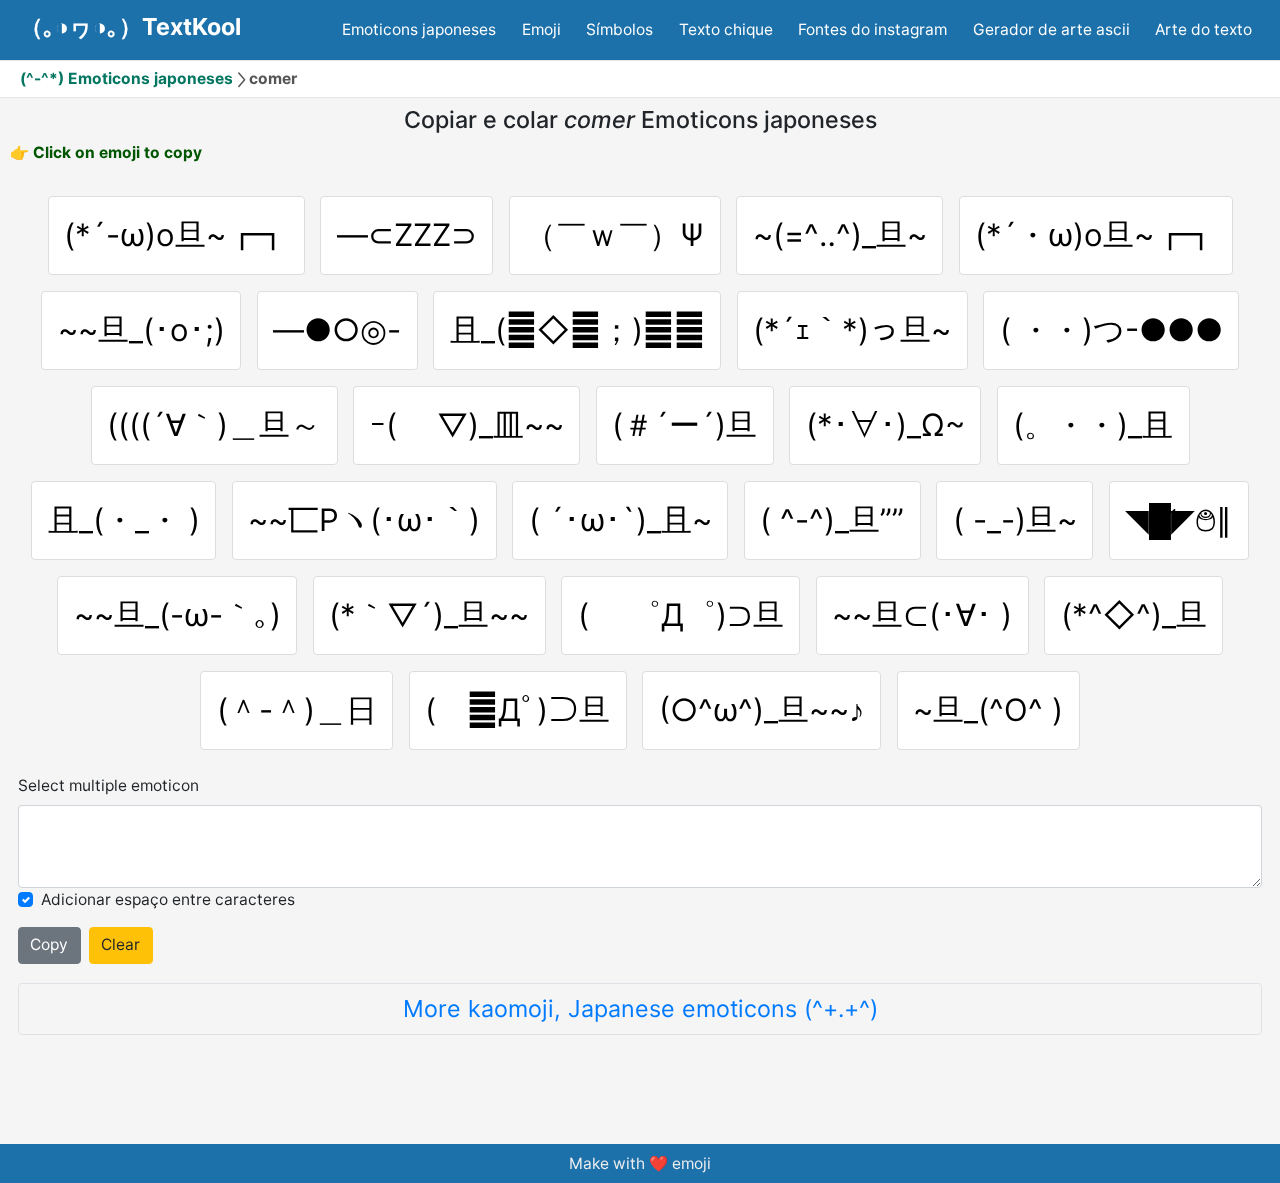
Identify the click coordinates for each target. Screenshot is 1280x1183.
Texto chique (726, 29)
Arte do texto (1203, 29)
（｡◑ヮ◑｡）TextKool (130, 27)
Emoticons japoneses (419, 29)
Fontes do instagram (872, 29)
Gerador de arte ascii (1051, 29)
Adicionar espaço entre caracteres (168, 899)
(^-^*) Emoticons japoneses (126, 78)
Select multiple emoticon (108, 785)
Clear (120, 944)
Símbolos (619, 29)
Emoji (541, 29)
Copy (49, 944)
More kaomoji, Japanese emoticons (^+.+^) (640, 1008)
